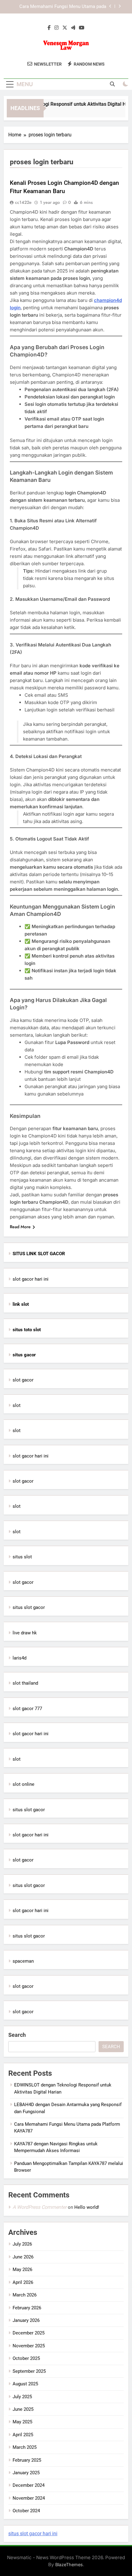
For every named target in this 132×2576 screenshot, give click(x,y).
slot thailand (25, 1683)
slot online (23, 1784)
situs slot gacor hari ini (33, 2534)
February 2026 (27, 2308)
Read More (20, 1227)
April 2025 (23, 2435)
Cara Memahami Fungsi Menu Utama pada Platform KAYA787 (63, 7)
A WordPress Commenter (40, 2207)
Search (17, 2035)
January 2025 (26, 2473)
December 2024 (29, 2485)
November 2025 (29, 2346)
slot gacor (23, 1380)
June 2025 (23, 2409)
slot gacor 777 (27, 1709)
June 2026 (23, 2257)
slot (17, 1405)
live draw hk (25, 1633)
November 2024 (29, 2498)
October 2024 (26, 2511)
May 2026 (22, 2269)
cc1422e (23, 202)
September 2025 (29, 2371)
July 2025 (22, 2397)
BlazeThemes (69, 2565)
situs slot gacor (29, 1607)
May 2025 (22, 2422)
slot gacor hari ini (31, 1279)
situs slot (22, 1557)
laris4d (19, 1658)
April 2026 (23, 2282)
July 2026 (22, 2244)
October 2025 (26, 2358)
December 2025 (29, 2333)
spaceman (23, 1961)
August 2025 (25, 2384)
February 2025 (27, 2460)
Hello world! (87, 2207)
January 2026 (26, 2320)
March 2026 (25, 2295)
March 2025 (25, 2447)
